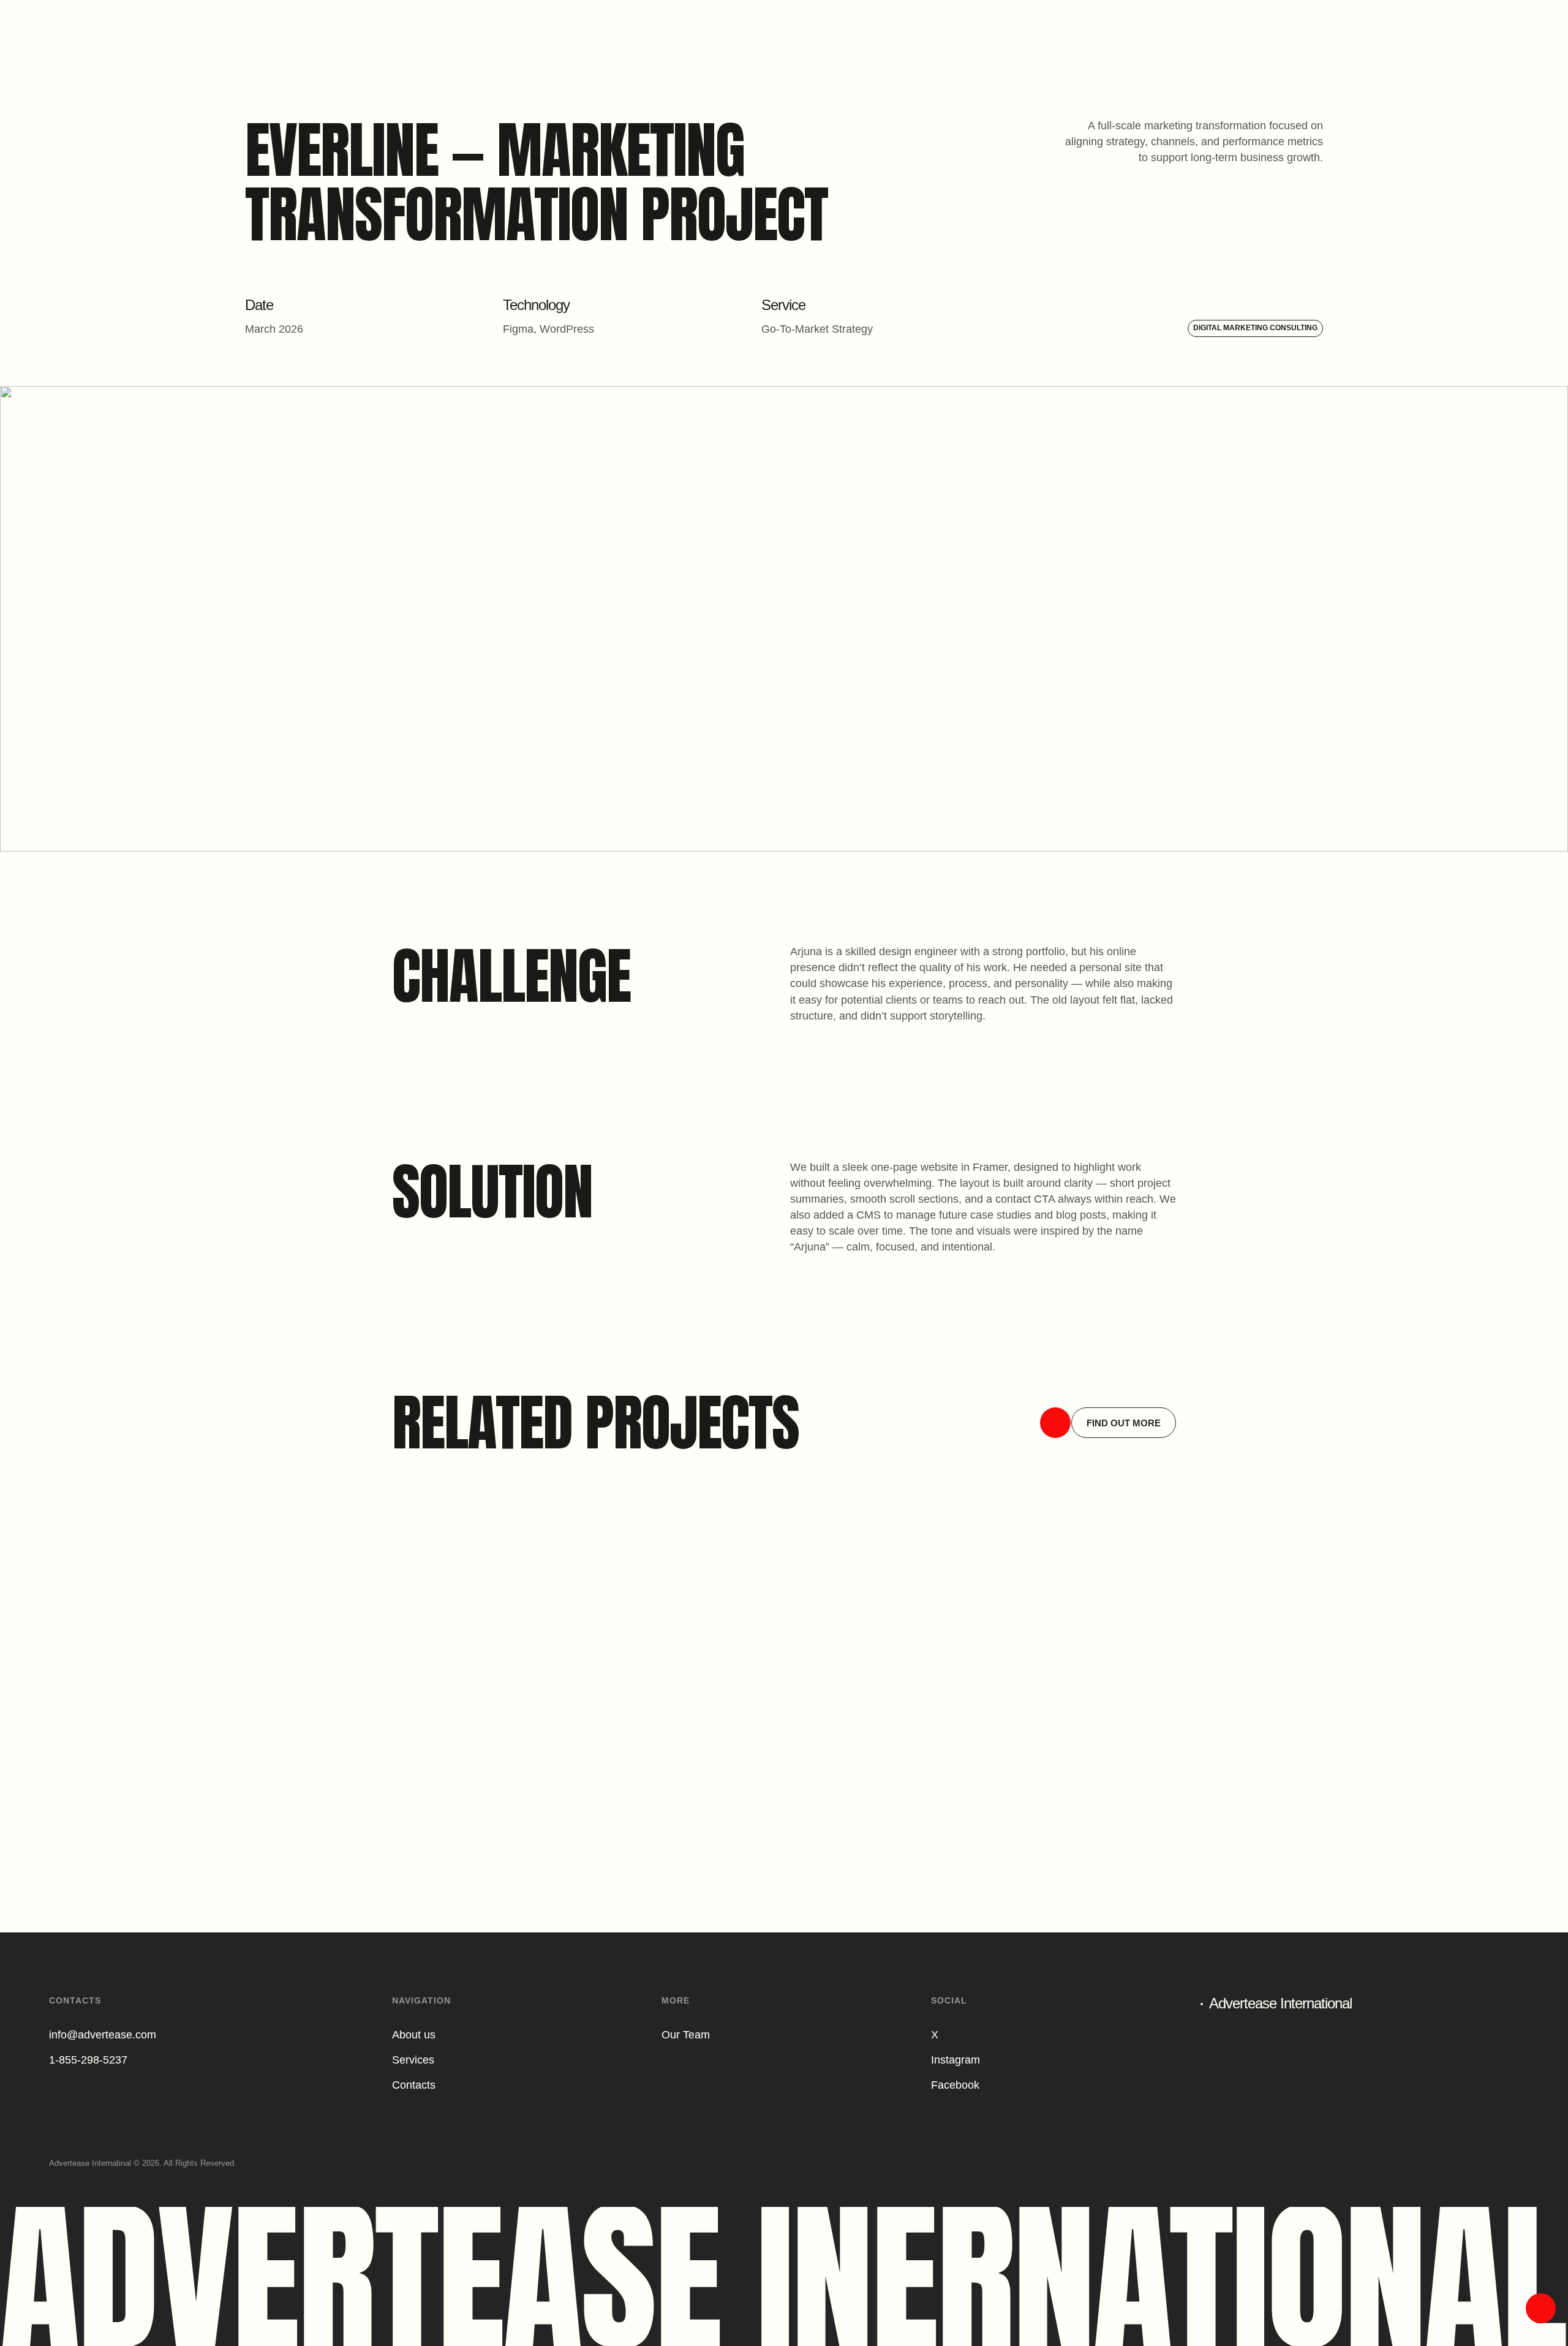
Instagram (956, 2060)
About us (414, 2035)
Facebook (955, 2085)
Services (413, 2060)
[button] (1108, 1423)
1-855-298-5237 (88, 2060)
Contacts (414, 2085)
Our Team (686, 2035)
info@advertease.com (103, 2035)
